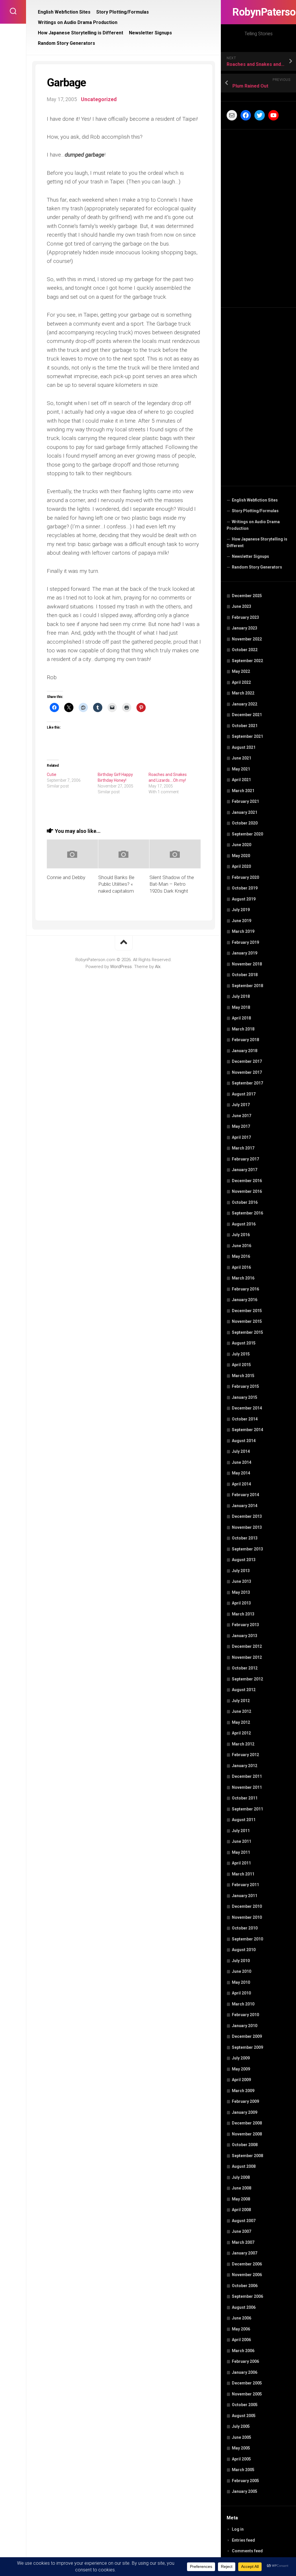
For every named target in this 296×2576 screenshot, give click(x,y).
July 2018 (241, 996)
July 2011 (241, 1831)
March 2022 (243, 693)
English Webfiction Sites (255, 500)
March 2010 (243, 2004)
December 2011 (247, 1776)
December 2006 (247, 2264)
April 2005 (241, 2459)
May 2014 (241, 1473)
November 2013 (247, 1527)
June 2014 (242, 1462)
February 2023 (245, 617)
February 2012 (245, 1755)
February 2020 (245, 877)
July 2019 (241, 910)
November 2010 (247, 1917)
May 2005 (241, 2448)
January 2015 (245, 1397)
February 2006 (245, 2361)
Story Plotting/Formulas (255, 511)
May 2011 (241, 1852)
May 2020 (241, 856)
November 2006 (247, 2275)
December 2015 (247, 1311)
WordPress (121, 967)
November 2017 (247, 1072)
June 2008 (242, 2188)
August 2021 (244, 747)
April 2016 (241, 1267)
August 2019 (244, 899)
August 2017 (244, 1094)
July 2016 (241, 1235)
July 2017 (241, 1105)
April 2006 (241, 2340)
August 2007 (244, 2221)
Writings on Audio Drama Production (253, 525)
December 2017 (247, 1061)
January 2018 (245, 1051)
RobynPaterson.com (258, 12)
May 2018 (241, 1007)
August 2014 (244, 1441)
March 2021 (243, 791)
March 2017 (243, 1148)
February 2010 (245, 2015)
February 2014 (245, 1495)
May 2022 (241, 671)
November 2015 (247, 1321)
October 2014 (245, 1419)
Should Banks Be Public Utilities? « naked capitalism (116, 884)
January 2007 (245, 2253)
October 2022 (245, 650)
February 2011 (245, 1885)
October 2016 (245, 1202)
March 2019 (243, 931)
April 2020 (241, 866)
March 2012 (243, 1744)
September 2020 (247, 834)
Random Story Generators (257, 567)
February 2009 (245, 2101)
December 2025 (247, 596)
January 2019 (245, 953)
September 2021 (247, 736)
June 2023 (242, 606)
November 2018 (247, 964)
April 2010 (241, 1993)
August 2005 (244, 2416)
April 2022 (241, 682)
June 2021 (242, 758)
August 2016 (244, 1224)
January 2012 (245, 1766)
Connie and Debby (66, 877)
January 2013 (245, 1636)
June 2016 (242, 1246)
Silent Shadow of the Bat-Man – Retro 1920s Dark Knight (172, 884)
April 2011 (241, 1863)
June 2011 (242, 1841)
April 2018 (241, 1018)
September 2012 (247, 1679)
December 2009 (247, 2036)
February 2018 (245, 1040)
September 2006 (247, 2296)
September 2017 (247, 1083)
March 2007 (243, 2242)
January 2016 (245, 1300)
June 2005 (242, 2437)
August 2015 (244, 1343)
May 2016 (241, 1256)
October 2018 (245, 975)
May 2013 (241, 1592)
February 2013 (245, 1625)
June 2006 (242, 2318)
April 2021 (241, 780)
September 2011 (247, 1809)
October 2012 (245, 1668)
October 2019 (245, 888)
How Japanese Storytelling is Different (257, 543)
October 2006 (245, 2286)
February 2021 (245, 801)
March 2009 (243, 2091)
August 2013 (244, 1560)
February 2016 (245, 1289)
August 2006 (244, 2307)
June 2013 (242, 1581)
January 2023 (245, 628)
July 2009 (241, 2058)
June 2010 (242, 1971)
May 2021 (241, 769)
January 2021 (245, 812)
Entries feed (243, 2540)
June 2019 (242, 921)
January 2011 (245, 1896)
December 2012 (247, 1646)
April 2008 (241, 2210)
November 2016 (247, 1191)
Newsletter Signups (250, 556)
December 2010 (247, 1906)
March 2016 (243, 1278)
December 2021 (247, 715)
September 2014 (247, 1430)
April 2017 (241, 1137)
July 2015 (241, 1354)
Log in (238, 2529)
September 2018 (247, 986)
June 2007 (242, 2231)
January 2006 (245, 2372)
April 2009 (241, 2080)
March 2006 (243, 2351)
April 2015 (241, 1365)
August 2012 (244, 1690)
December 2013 (247, 1516)
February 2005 (245, 2481)
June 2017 (242, 1116)
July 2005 (241, 2426)
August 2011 (244, 1820)
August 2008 (244, 2166)
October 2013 (245, 1538)
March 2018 (243, 1029)
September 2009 (247, 2047)
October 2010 (245, 1928)
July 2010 (241, 1961)
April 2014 (241, 1484)
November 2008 (247, 2134)
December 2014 (247, 1408)
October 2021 (245, 726)
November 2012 (247, 1657)
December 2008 (247, 2123)
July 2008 (241, 2177)
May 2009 (241, 2069)
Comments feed (247, 2551)
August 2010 (244, 1950)
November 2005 (247, 2394)
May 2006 (241, 2329)
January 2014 (245, 1506)
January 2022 (245, 704)
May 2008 (241, 2199)
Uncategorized (99, 99)
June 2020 (242, 845)
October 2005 (245, 2405)
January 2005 (245, 2491)
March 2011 (243, 1874)
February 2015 (245, 1386)
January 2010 (245, 2026)
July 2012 (241, 1701)
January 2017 (245, 1170)
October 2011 (245, 1798)
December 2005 (247, 2383)
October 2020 (245, 823)
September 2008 (247, 2156)
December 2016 (247, 1181)
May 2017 (241, 1126)
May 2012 (241, 1722)
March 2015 (243, 1376)
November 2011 (247, 1787)
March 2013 (243, 1614)
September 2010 (247, 1939)
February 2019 (245, 942)
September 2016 (247, 1213)
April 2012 (241, 1733)
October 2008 (245, 2145)
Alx (158, 967)
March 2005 (243, 2470)
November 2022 (247, 639)
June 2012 (242, 1711)
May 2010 (241, 1982)
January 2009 (245, 2112)
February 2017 (245, 1159)
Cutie (52, 775)
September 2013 (247, 1549)
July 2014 (241, 1451)
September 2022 (247, 661)
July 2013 (241, 1571)
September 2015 (247, 1332)
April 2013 (241, 1603)
